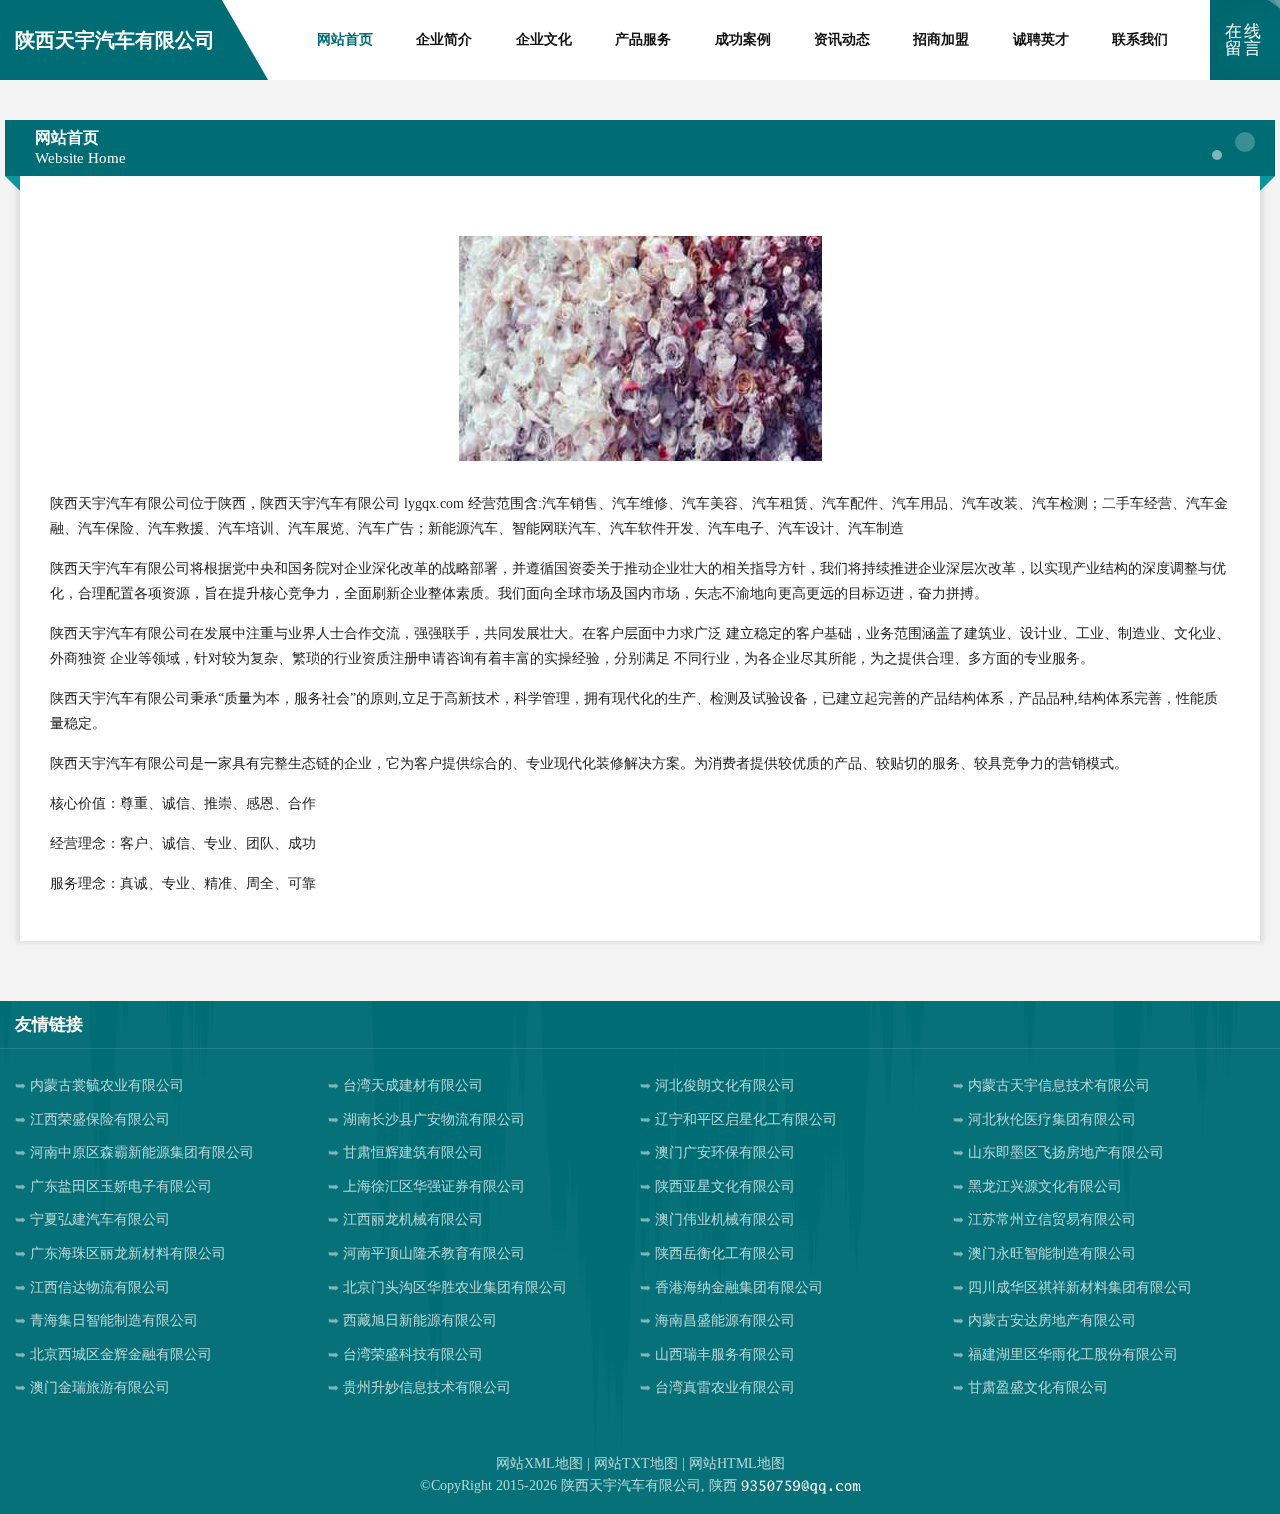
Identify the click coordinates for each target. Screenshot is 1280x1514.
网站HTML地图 (737, 1463)
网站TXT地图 (636, 1463)
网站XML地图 (539, 1463)
